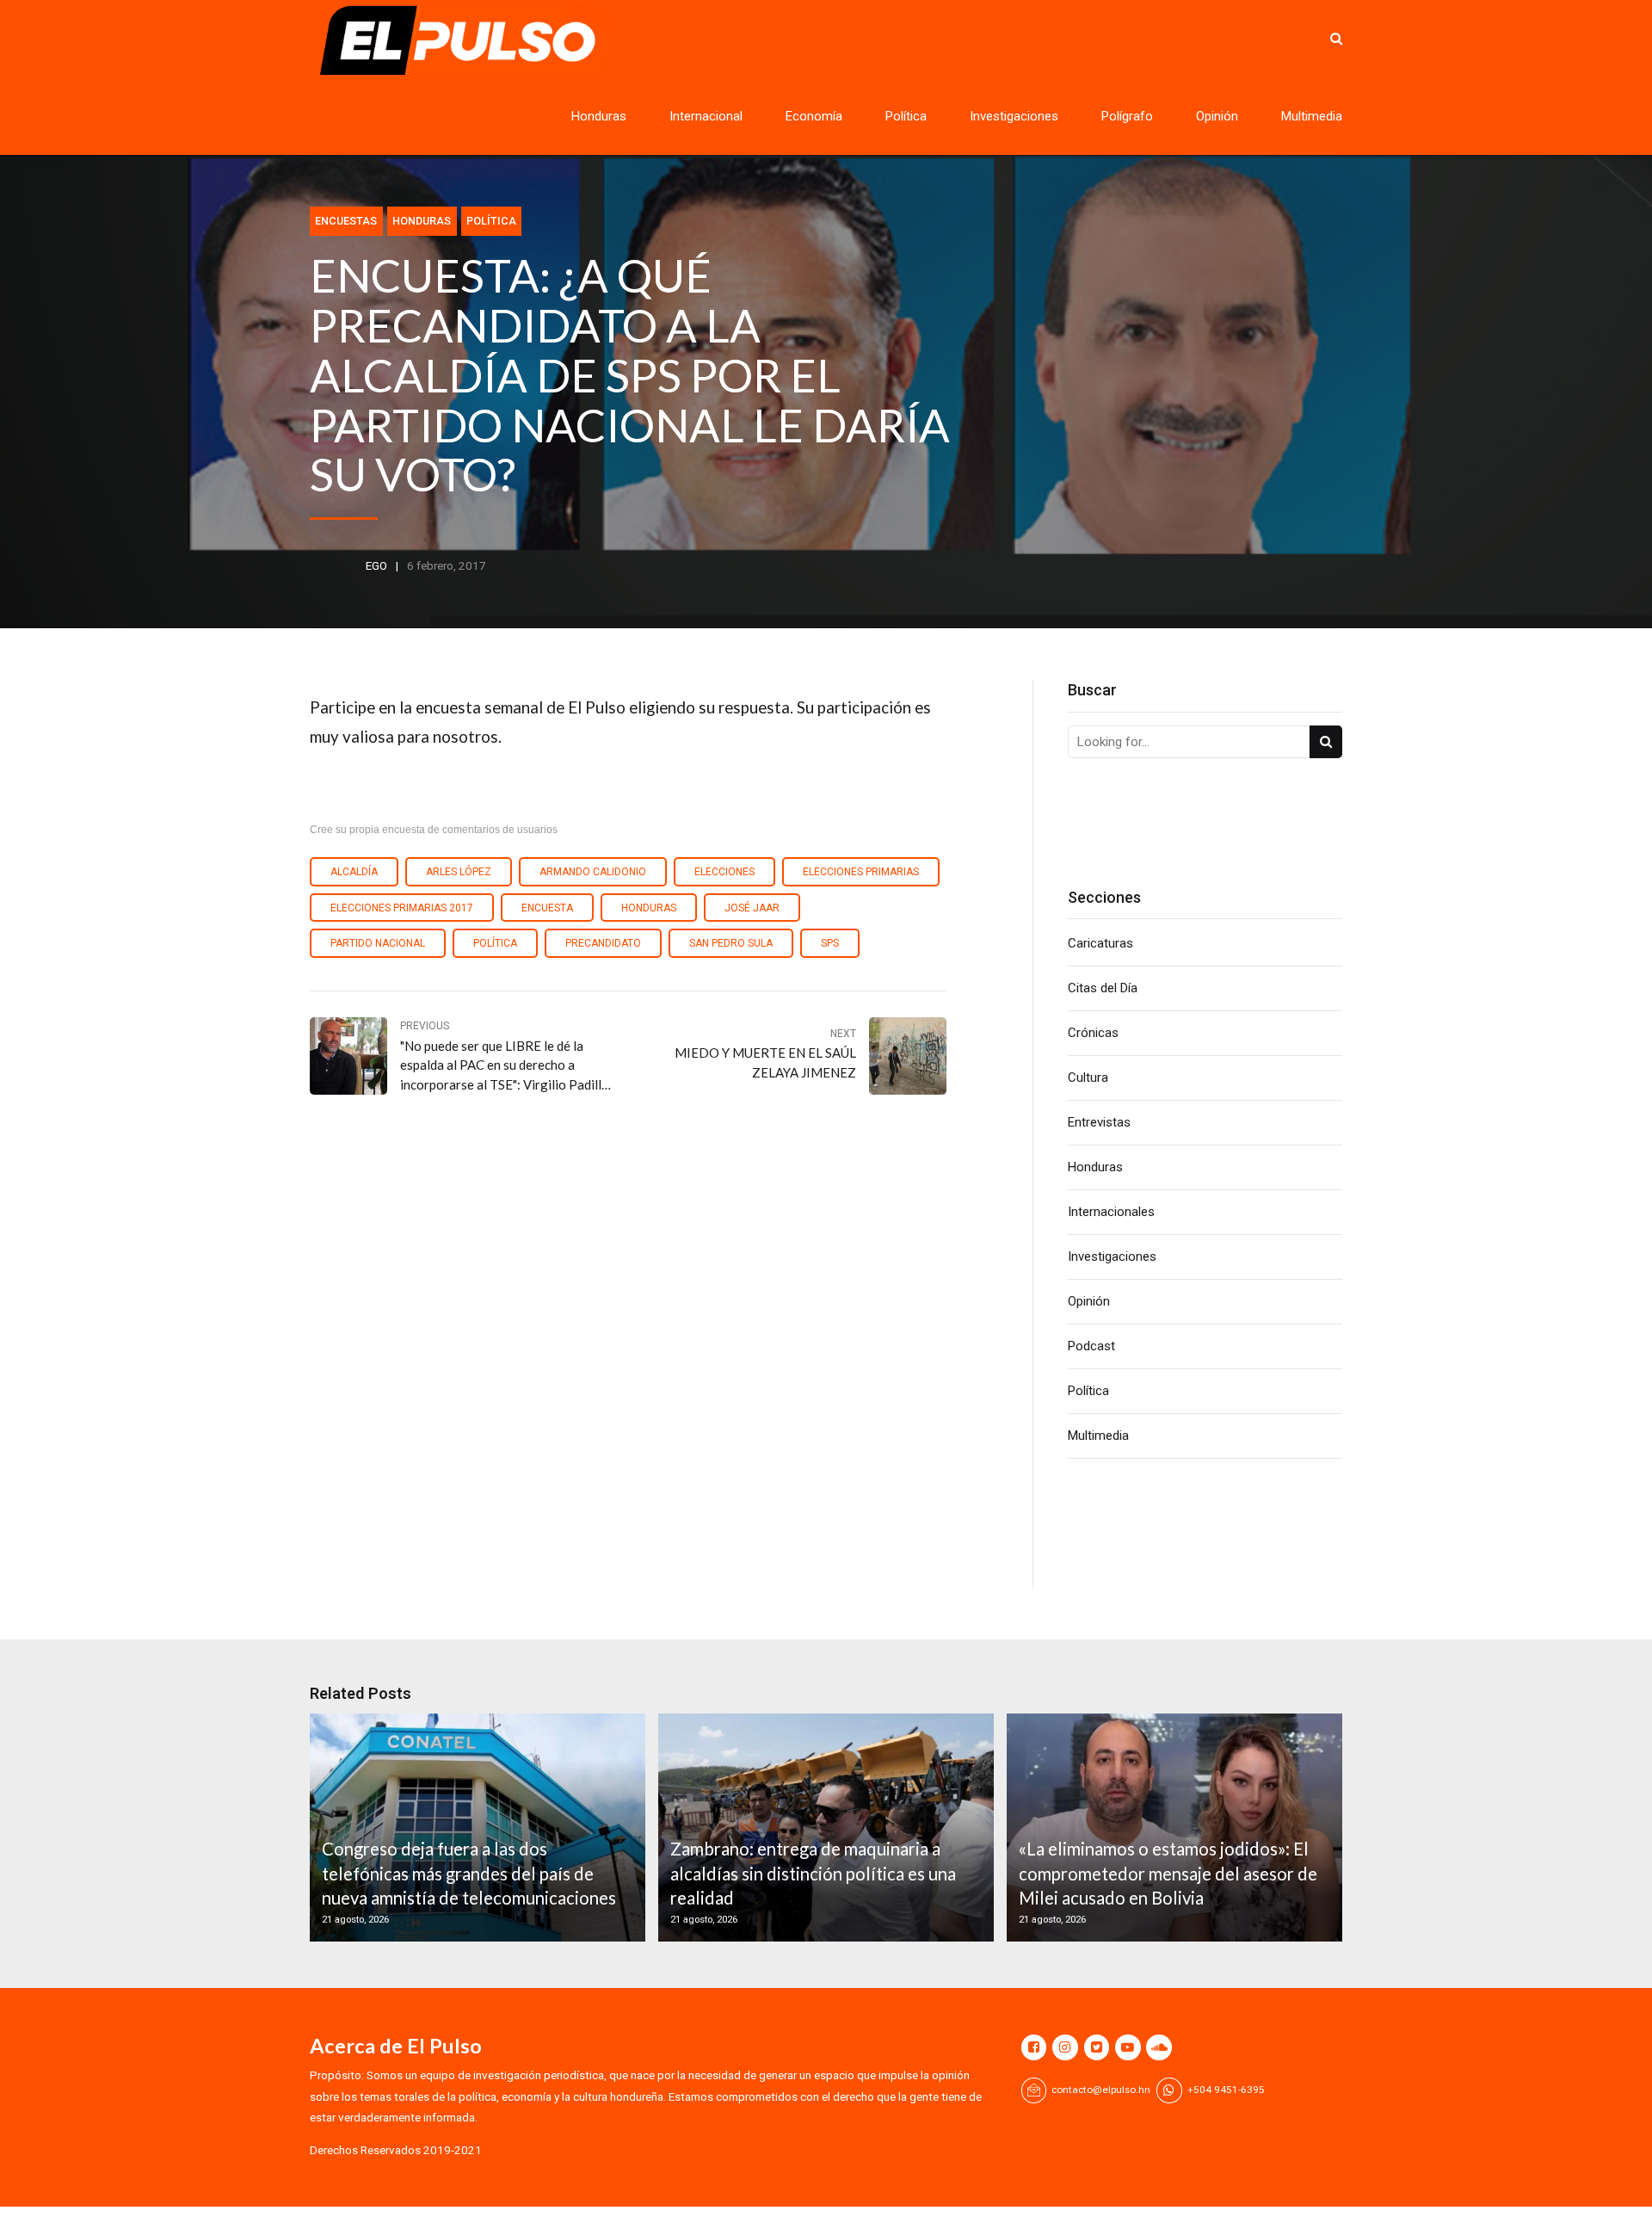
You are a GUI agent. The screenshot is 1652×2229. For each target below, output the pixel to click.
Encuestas (346, 221)
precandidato (603, 943)
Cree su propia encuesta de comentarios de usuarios (434, 830)
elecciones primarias (861, 872)
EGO (376, 565)
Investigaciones (1014, 116)
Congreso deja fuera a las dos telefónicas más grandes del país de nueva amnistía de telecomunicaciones (469, 1873)
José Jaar (752, 908)
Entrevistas (1099, 1122)
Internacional (706, 116)
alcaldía (354, 872)
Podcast (1091, 1346)
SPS (830, 943)
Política (906, 116)
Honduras (599, 116)
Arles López (459, 872)
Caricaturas (1100, 943)
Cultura (1088, 1077)
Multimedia (1312, 116)
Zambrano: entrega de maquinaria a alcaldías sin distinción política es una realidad (813, 1873)
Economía (814, 116)
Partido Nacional (378, 943)
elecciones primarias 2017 (402, 908)
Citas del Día (1103, 988)
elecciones (724, 872)
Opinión (1217, 116)
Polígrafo (1127, 116)
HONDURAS (649, 908)
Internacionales (1111, 1212)
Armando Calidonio (593, 872)
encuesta (547, 908)
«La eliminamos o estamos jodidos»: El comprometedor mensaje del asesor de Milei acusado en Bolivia (1168, 1873)
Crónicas (1093, 1033)
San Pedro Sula (731, 943)
